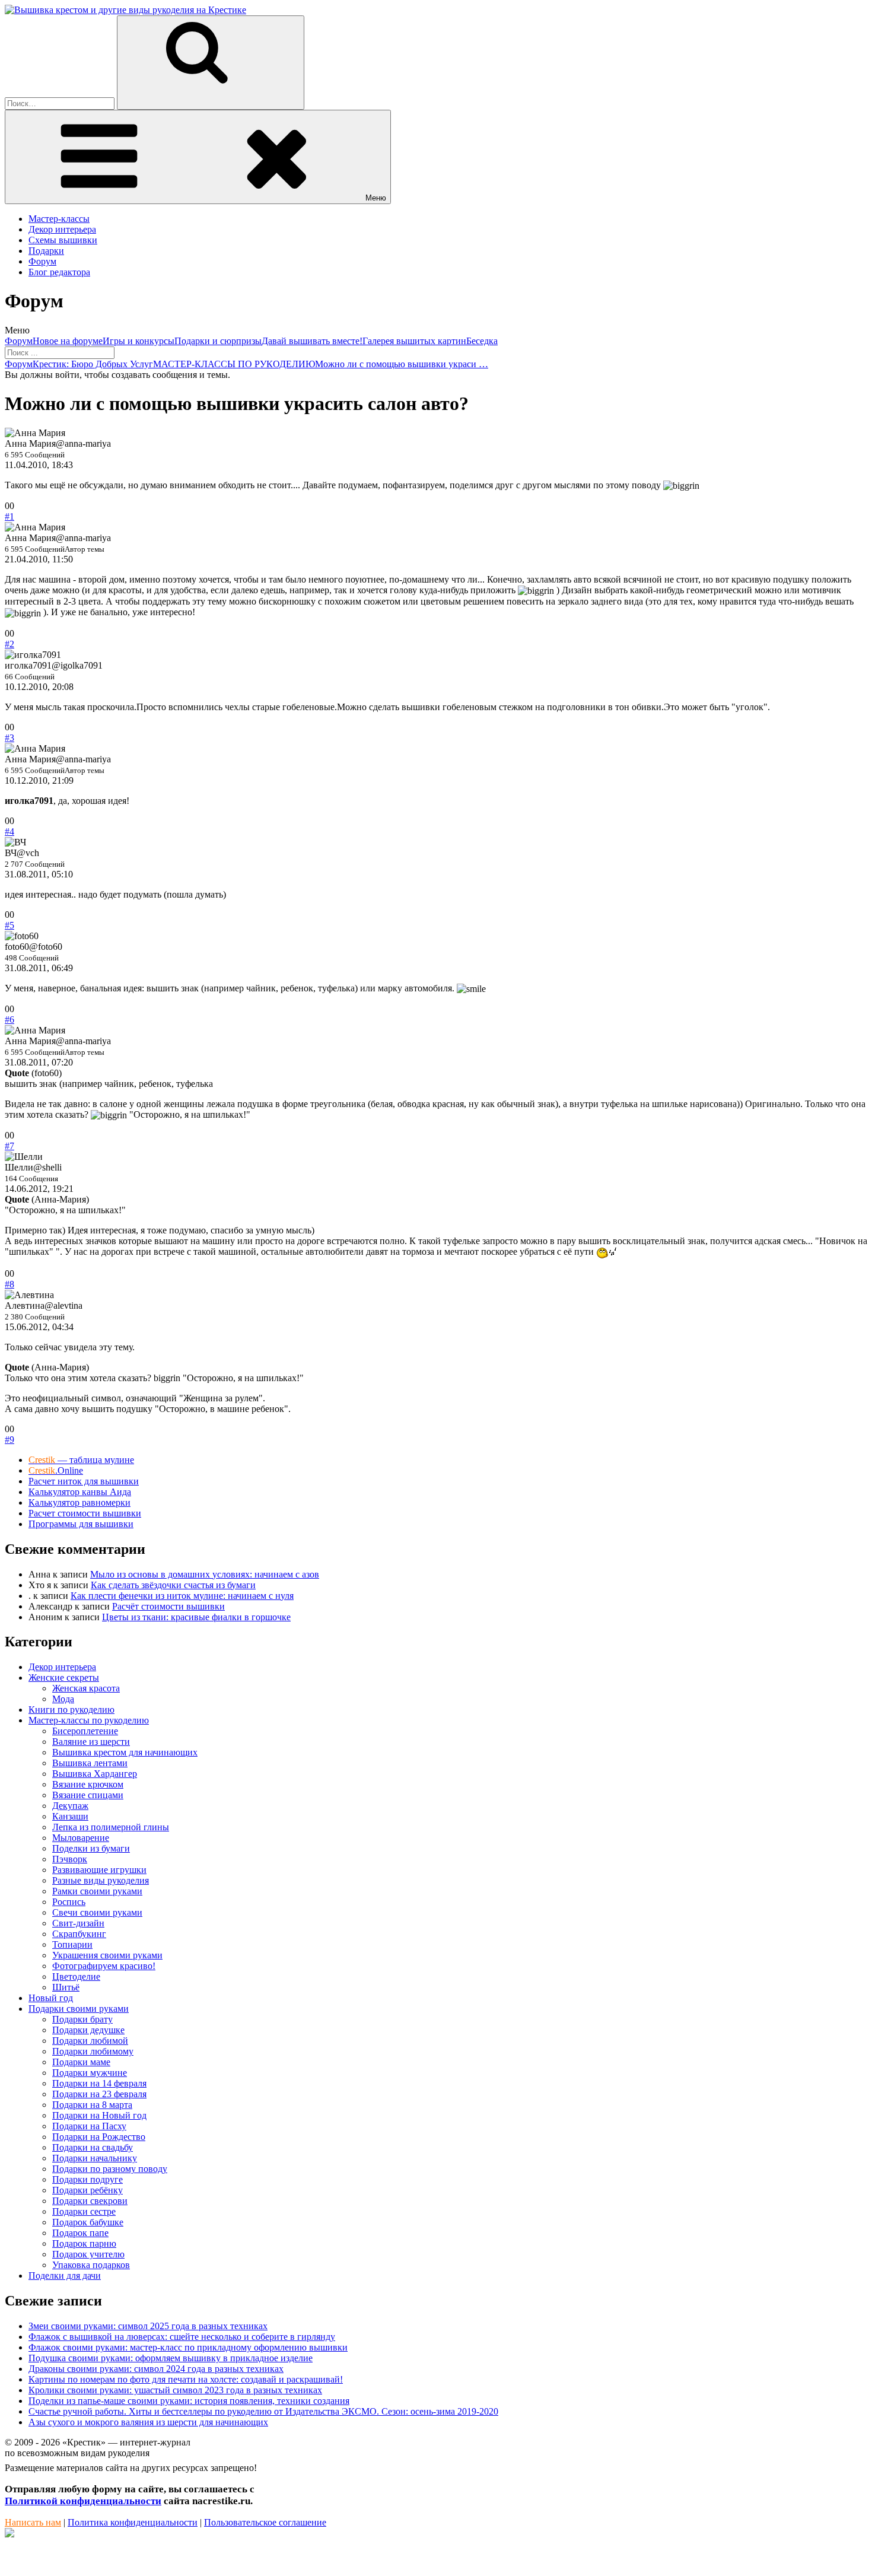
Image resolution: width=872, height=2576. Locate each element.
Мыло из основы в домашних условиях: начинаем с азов (205, 1574)
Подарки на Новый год (99, 2115)
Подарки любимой (90, 2041)
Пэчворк (70, 1859)
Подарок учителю (88, 2254)
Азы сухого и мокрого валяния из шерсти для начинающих (148, 2422)
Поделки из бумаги (91, 1848)
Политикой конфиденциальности (83, 2501)
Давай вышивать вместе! (312, 341)
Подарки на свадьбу (93, 2147)
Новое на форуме (68, 341)
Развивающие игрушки (99, 1870)
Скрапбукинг (79, 1934)
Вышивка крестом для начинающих (125, 1752)
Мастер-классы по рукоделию (89, 1720)
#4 (9, 831)
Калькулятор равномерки (79, 1502)
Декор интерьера (62, 229)
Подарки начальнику (95, 2158)
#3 (9, 738)
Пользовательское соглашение (265, 2522)
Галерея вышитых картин (414, 341)
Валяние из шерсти (91, 1742)
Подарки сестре (84, 2211)
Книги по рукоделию (71, 1710)
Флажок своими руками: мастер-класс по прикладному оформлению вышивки (188, 2347)
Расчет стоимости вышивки (85, 1513)
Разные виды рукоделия (101, 1880)
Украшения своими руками (107, 1955)
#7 (9, 1146)
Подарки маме (81, 2062)
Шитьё (66, 1987)
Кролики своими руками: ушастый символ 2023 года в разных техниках (175, 2390)
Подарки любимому (93, 2051)
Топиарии (72, 1944)
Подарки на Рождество (99, 2137)
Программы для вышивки (81, 1524)
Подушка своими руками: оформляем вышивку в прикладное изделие (171, 2358)
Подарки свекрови (90, 2201)
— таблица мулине (81, 1460)
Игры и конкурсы (139, 341)
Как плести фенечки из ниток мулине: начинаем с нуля (182, 1596)
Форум (42, 261)
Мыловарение (81, 1838)
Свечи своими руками (97, 1912)
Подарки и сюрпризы (218, 341)
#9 (9, 1440)
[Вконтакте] (9, 2534)
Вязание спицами (88, 1795)
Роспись (69, 1902)
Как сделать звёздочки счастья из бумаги (173, 1585)
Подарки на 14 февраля (99, 2083)
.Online (56, 1470)
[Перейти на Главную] (125, 10)
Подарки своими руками (79, 2009)
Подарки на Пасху (89, 2126)
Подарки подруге (87, 2179)
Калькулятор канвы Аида (80, 1492)
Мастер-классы (59, 219)
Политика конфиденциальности (133, 2522)
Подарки (46, 251)
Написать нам (33, 2522)
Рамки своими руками (97, 1891)
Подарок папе (80, 2233)
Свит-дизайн (78, 1923)
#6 (9, 1020)
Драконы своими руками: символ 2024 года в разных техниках (156, 2369)
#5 (9, 925)
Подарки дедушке (88, 2030)
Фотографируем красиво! (104, 1966)
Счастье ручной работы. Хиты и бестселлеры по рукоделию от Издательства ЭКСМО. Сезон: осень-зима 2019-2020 (263, 2411)
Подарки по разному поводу (110, 2169)
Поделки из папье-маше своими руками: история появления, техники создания (189, 2401)
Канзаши (70, 1816)
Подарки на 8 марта (92, 2105)
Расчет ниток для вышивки (84, 1481)
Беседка (482, 341)
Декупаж (70, 1806)
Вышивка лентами (90, 1763)
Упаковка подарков (91, 2265)
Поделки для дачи (65, 2276)
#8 (9, 1284)
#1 (9, 516)
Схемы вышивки (63, 240)
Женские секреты (64, 1677)
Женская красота (86, 1688)
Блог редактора (59, 272)
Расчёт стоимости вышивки (168, 1606)
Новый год (51, 1998)
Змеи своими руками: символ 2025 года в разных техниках (148, 2326)
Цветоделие (76, 1976)
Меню (376, 198)
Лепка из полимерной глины (111, 1827)
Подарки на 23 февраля (99, 2094)
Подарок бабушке (88, 2222)
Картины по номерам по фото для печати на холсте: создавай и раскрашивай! (186, 2379)
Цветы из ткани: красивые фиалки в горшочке (196, 1617)
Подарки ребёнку (87, 2190)
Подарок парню (84, 2243)
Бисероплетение (85, 1731)
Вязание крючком (88, 1784)
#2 (9, 644)
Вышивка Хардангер (95, 1774)
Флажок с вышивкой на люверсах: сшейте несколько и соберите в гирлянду (182, 2337)
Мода (63, 1699)
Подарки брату (82, 2019)
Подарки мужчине (90, 2073)
